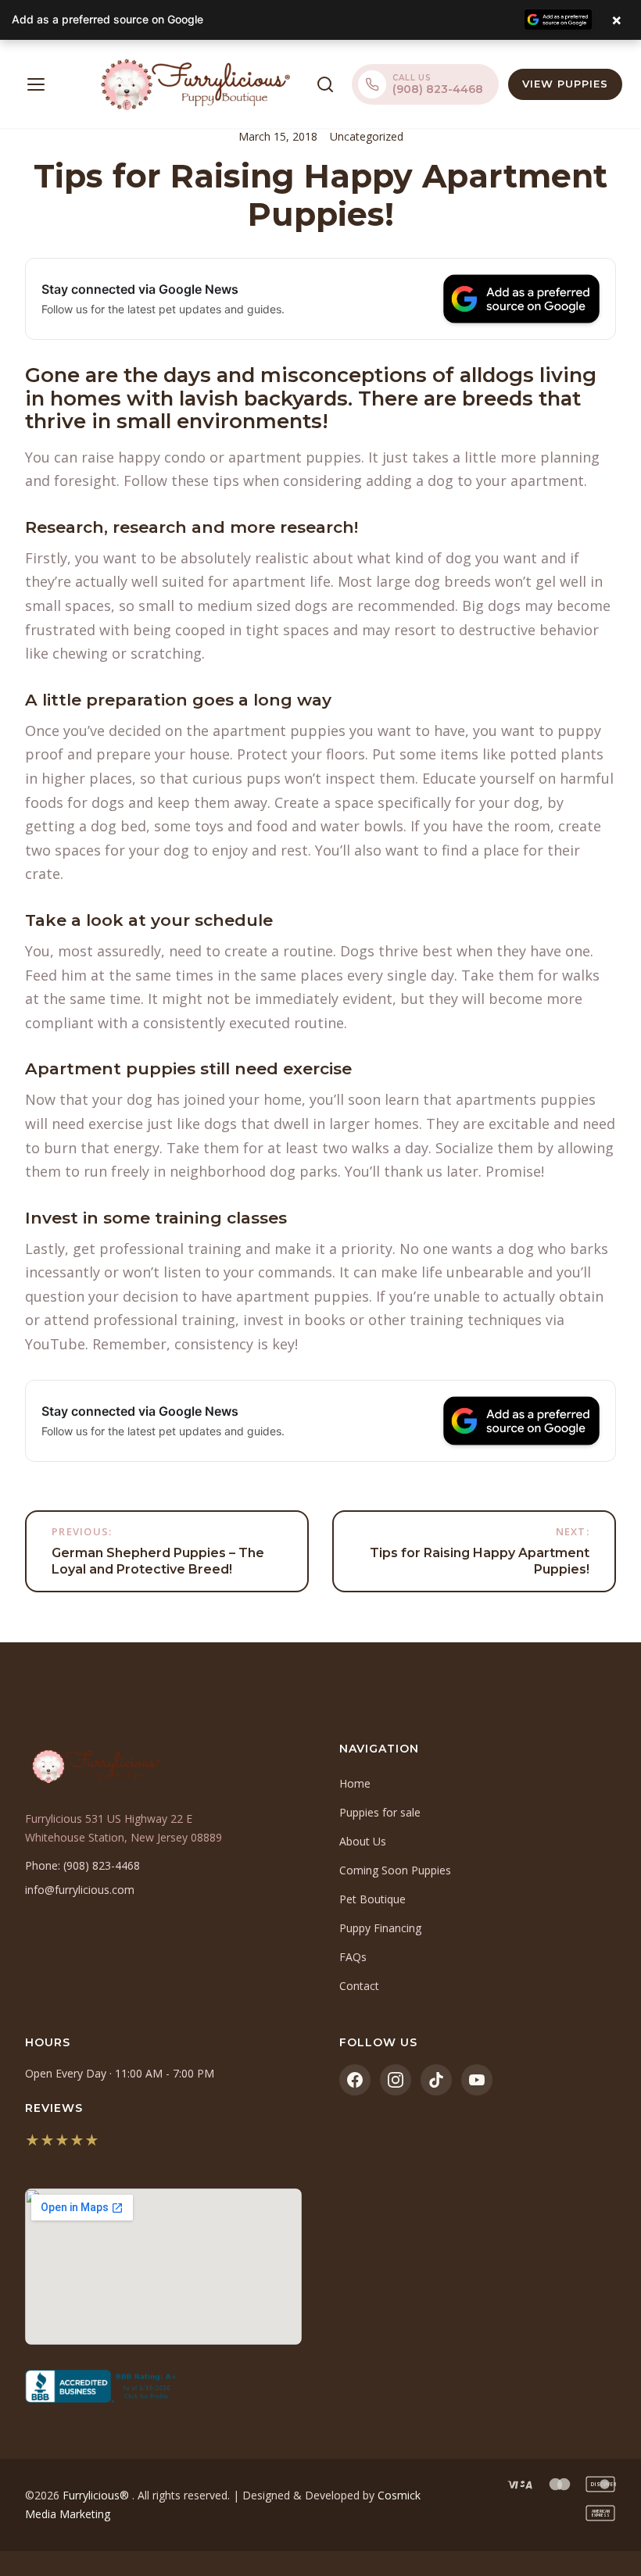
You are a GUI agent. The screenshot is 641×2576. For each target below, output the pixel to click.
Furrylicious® (97, 2495)
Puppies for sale (380, 1812)
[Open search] (325, 84)
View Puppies (565, 84)
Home (355, 1783)
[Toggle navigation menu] (36, 84)
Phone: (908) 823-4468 (82, 1865)
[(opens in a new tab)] (163, 2386)
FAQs (353, 1957)
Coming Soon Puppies (395, 1870)
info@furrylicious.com (80, 1890)
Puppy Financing (380, 1928)
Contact (359, 1986)
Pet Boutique (372, 1899)
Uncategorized (367, 136)
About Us (363, 1841)
